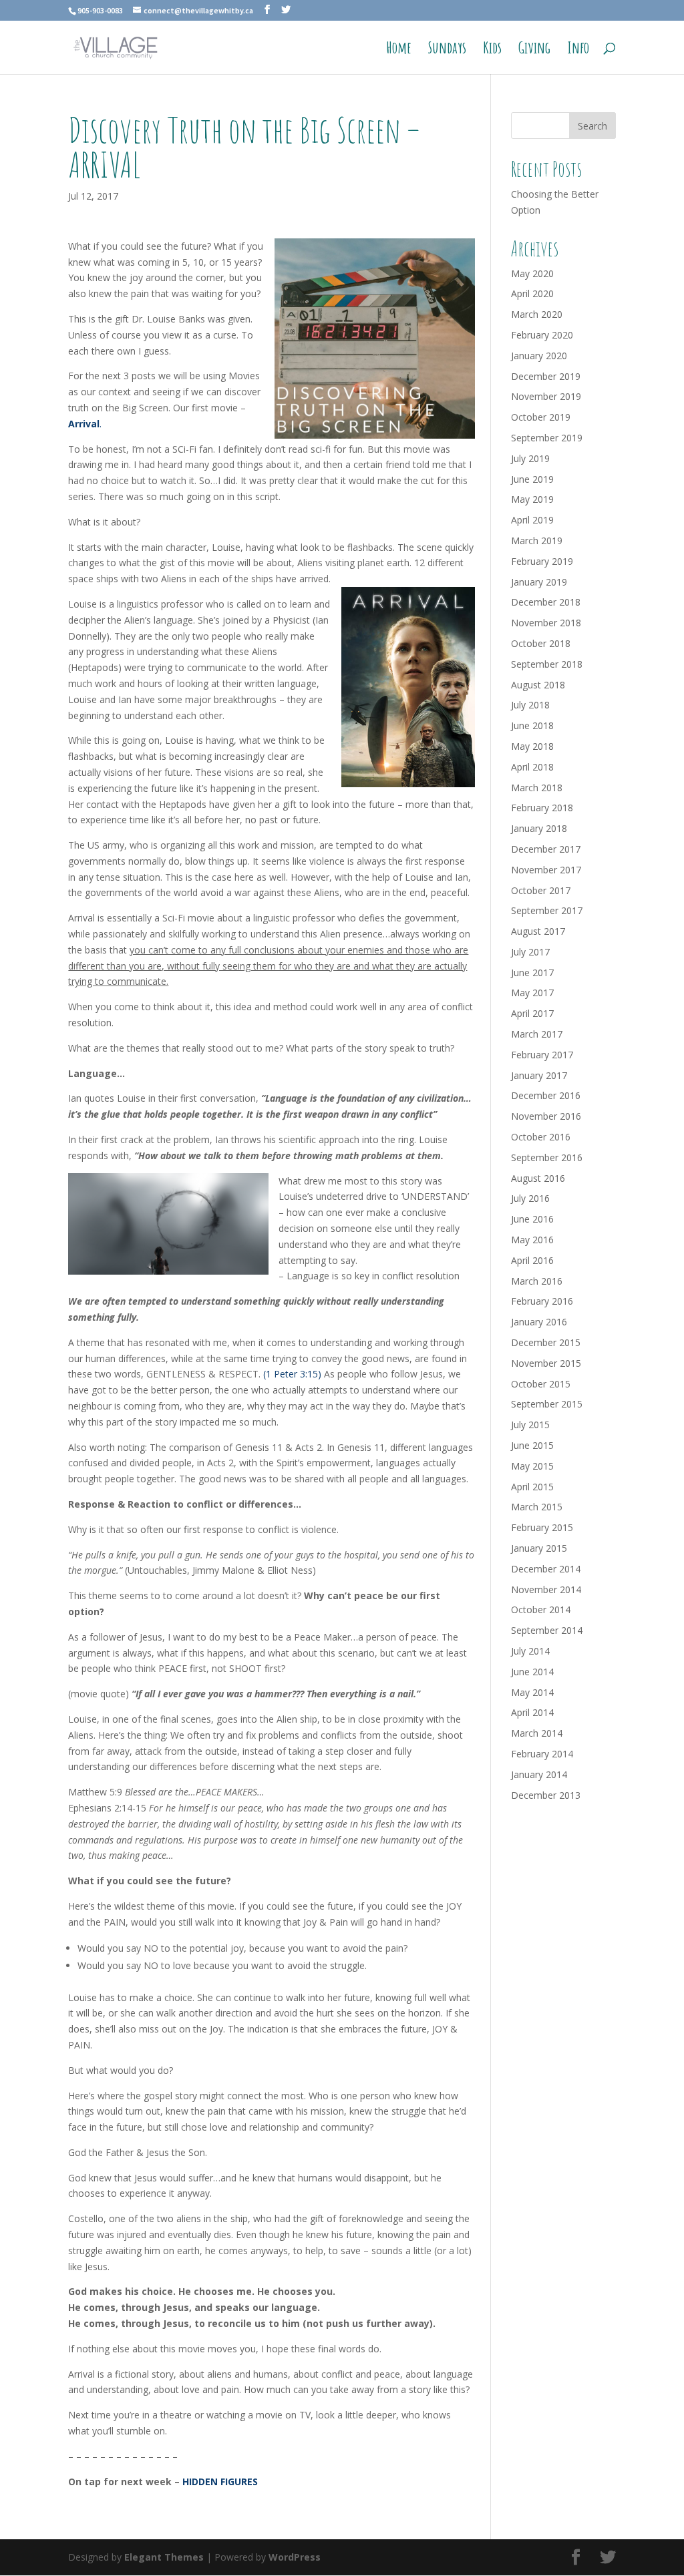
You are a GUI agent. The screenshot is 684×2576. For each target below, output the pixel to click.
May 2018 (532, 746)
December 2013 (546, 1795)
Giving (534, 50)
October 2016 (541, 1137)
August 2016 (538, 1178)
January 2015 (539, 1548)
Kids (492, 50)
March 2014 (537, 1733)
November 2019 (546, 396)
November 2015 (546, 1363)
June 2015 (532, 1445)
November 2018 (546, 623)
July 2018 (530, 705)
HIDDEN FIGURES (220, 2482)
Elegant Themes (164, 2557)
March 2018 (537, 788)
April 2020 (532, 293)
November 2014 (546, 1589)
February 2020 (542, 335)
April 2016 (532, 1260)
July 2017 (530, 952)
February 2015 (542, 1527)
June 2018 (532, 725)
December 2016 (546, 1095)
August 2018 (538, 685)
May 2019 (532, 499)
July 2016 (530, 1198)
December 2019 (546, 376)
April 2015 (532, 1487)
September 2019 (547, 438)
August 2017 (538, 931)
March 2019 (537, 541)
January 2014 (539, 1774)
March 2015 (537, 1507)
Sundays (447, 50)
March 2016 (537, 1281)
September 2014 (547, 1630)
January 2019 (539, 582)
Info (578, 50)
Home (399, 50)
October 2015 (541, 1384)
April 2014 (532, 1712)
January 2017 (539, 1075)
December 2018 (546, 602)
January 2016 (539, 1322)
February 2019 (542, 561)
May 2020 (532, 273)
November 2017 (546, 870)
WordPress (295, 2557)
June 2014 (532, 1672)
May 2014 (532, 1692)
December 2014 (546, 1569)
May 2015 (532, 1466)
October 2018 (541, 643)
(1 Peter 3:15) (292, 1374)
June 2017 (532, 973)
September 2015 (547, 1404)
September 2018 (547, 664)
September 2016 (547, 1157)
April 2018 (532, 767)
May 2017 (532, 993)
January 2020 (539, 356)
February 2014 (542, 1754)
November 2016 (546, 1116)
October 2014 (541, 1609)
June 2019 (532, 479)
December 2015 (546, 1342)
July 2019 (530, 458)
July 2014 (530, 1651)
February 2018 (542, 808)
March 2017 (537, 1034)
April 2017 (532, 1013)
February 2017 (542, 1055)
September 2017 (547, 910)
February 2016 (542, 1301)
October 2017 (541, 890)
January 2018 (539, 828)
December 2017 (546, 849)
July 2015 (530, 1425)
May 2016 (532, 1240)
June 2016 (532, 1219)
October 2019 (541, 417)
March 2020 (537, 314)
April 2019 (532, 520)
